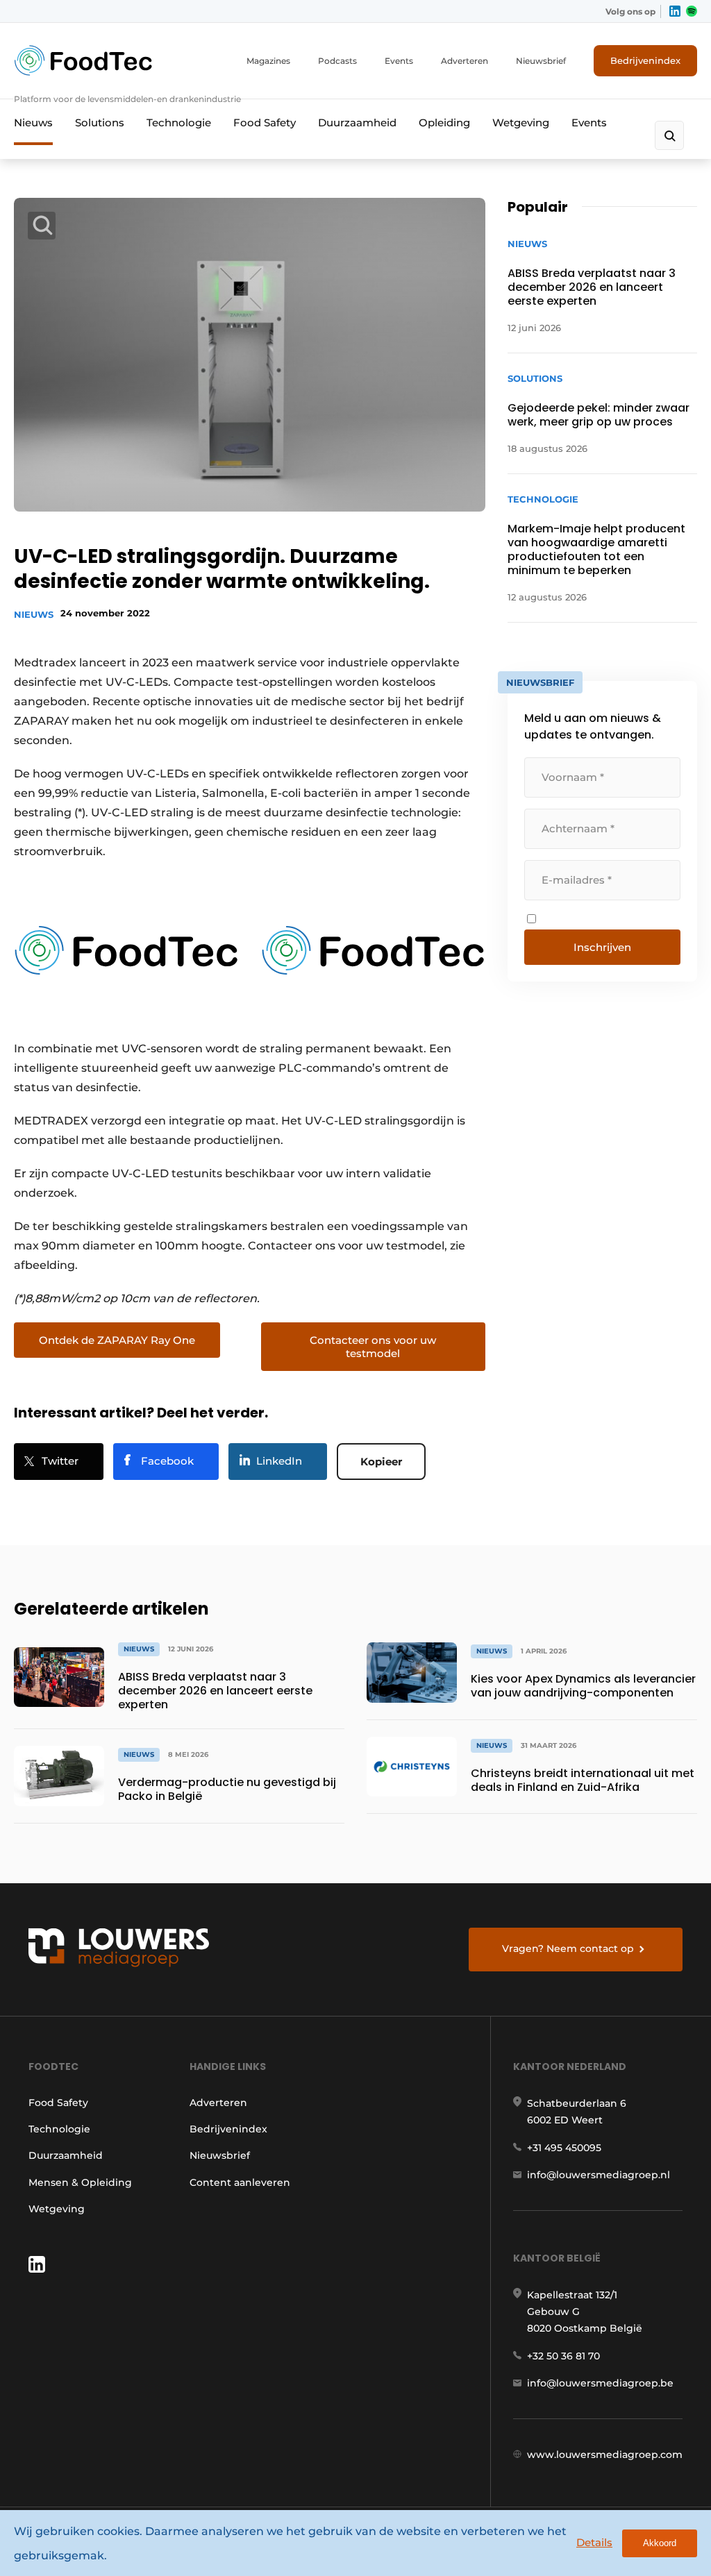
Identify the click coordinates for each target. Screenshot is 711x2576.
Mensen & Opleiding (80, 2182)
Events (399, 61)
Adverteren (465, 61)
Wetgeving (521, 123)
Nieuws (33, 123)
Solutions (100, 123)
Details (594, 2542)
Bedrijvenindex (645, 60)
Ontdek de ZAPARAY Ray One (117, 1340)
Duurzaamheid (357, 123)
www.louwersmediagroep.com (605, 2455)
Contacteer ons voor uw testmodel (373, 1347)
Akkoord (660, 2543)
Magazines (268, 61)
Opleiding (444, 123)
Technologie (179, 123)
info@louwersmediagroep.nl (599, 2175)
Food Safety (265, 123)
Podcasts (337, 61)
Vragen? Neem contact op (568, 1948)
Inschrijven (602, 947)
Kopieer (381, 1462)
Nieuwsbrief (541, 61)
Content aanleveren (240, 2182)
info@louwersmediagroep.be (600, 2383)
